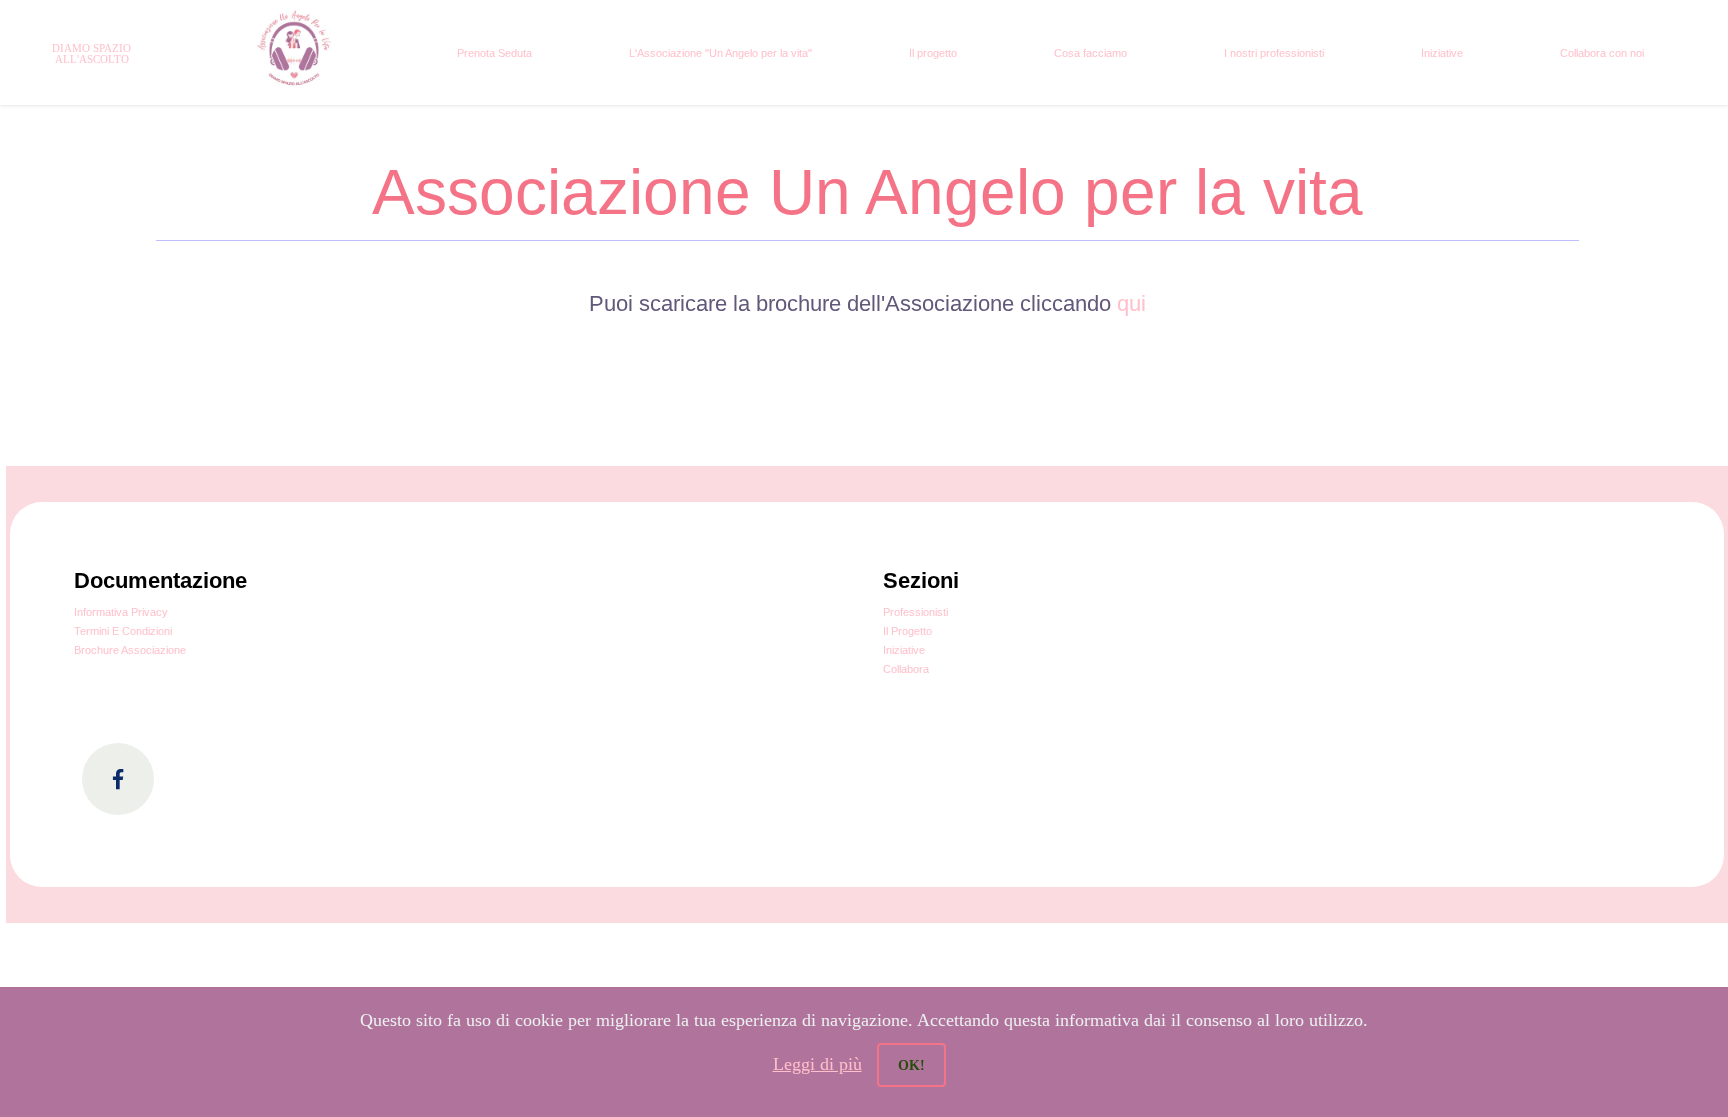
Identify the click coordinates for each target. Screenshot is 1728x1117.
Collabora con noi (1602, 53)
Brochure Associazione (130, 650)
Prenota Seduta (494, 53)
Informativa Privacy (121, 612)
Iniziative (1442, 53)
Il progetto (933, 53)
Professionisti (915, 612)
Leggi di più (817, 1064)
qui (1131, 303)
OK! (911, 1065)
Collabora (906, 669)
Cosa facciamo (1090, 53)
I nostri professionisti (1274, 53)
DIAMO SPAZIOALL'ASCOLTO (91, 53)
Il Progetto (907, 631)
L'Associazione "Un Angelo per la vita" (720, 53)
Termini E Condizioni (123, 631)
